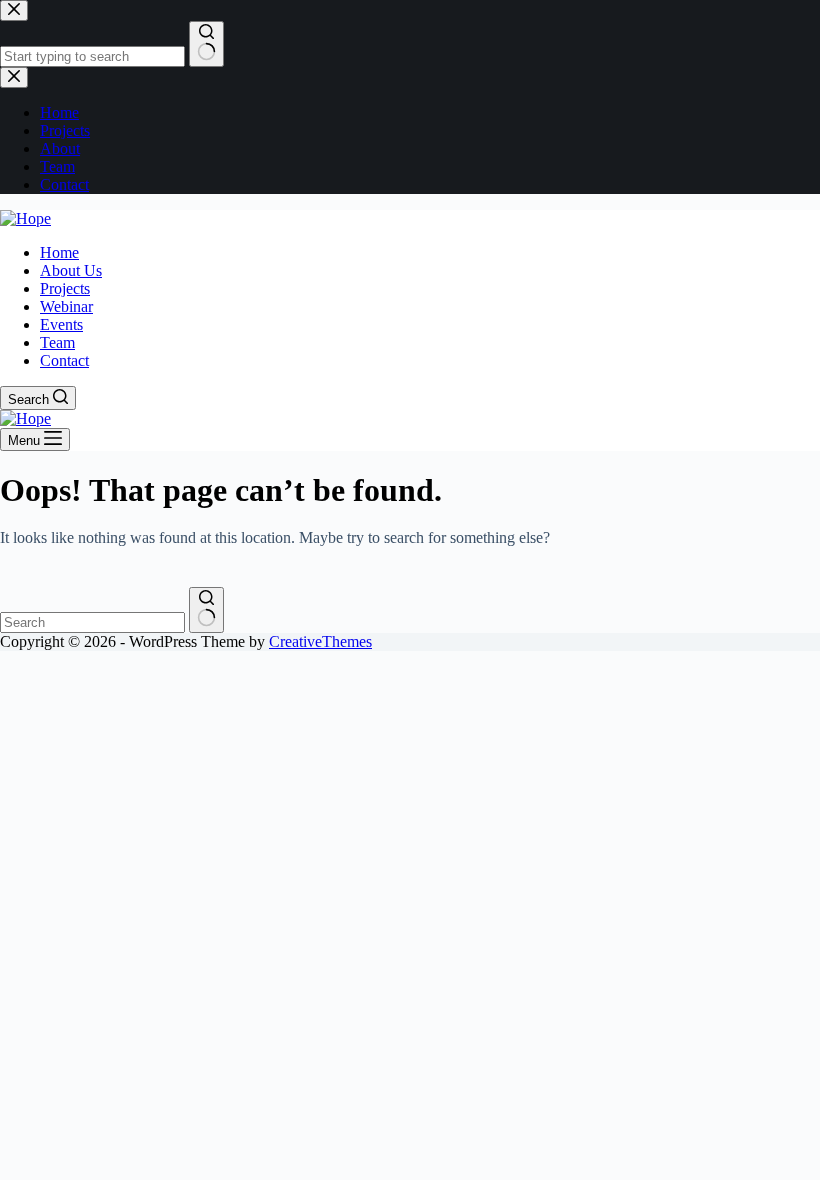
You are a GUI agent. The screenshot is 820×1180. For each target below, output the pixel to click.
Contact (64, 360)
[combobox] (92, 622)
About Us (71, 270)
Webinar (66, 306)
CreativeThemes (320, 641)
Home (59, 252)
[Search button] (206, 610)
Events (61, 324)
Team (57, 342)
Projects (65, 288)
